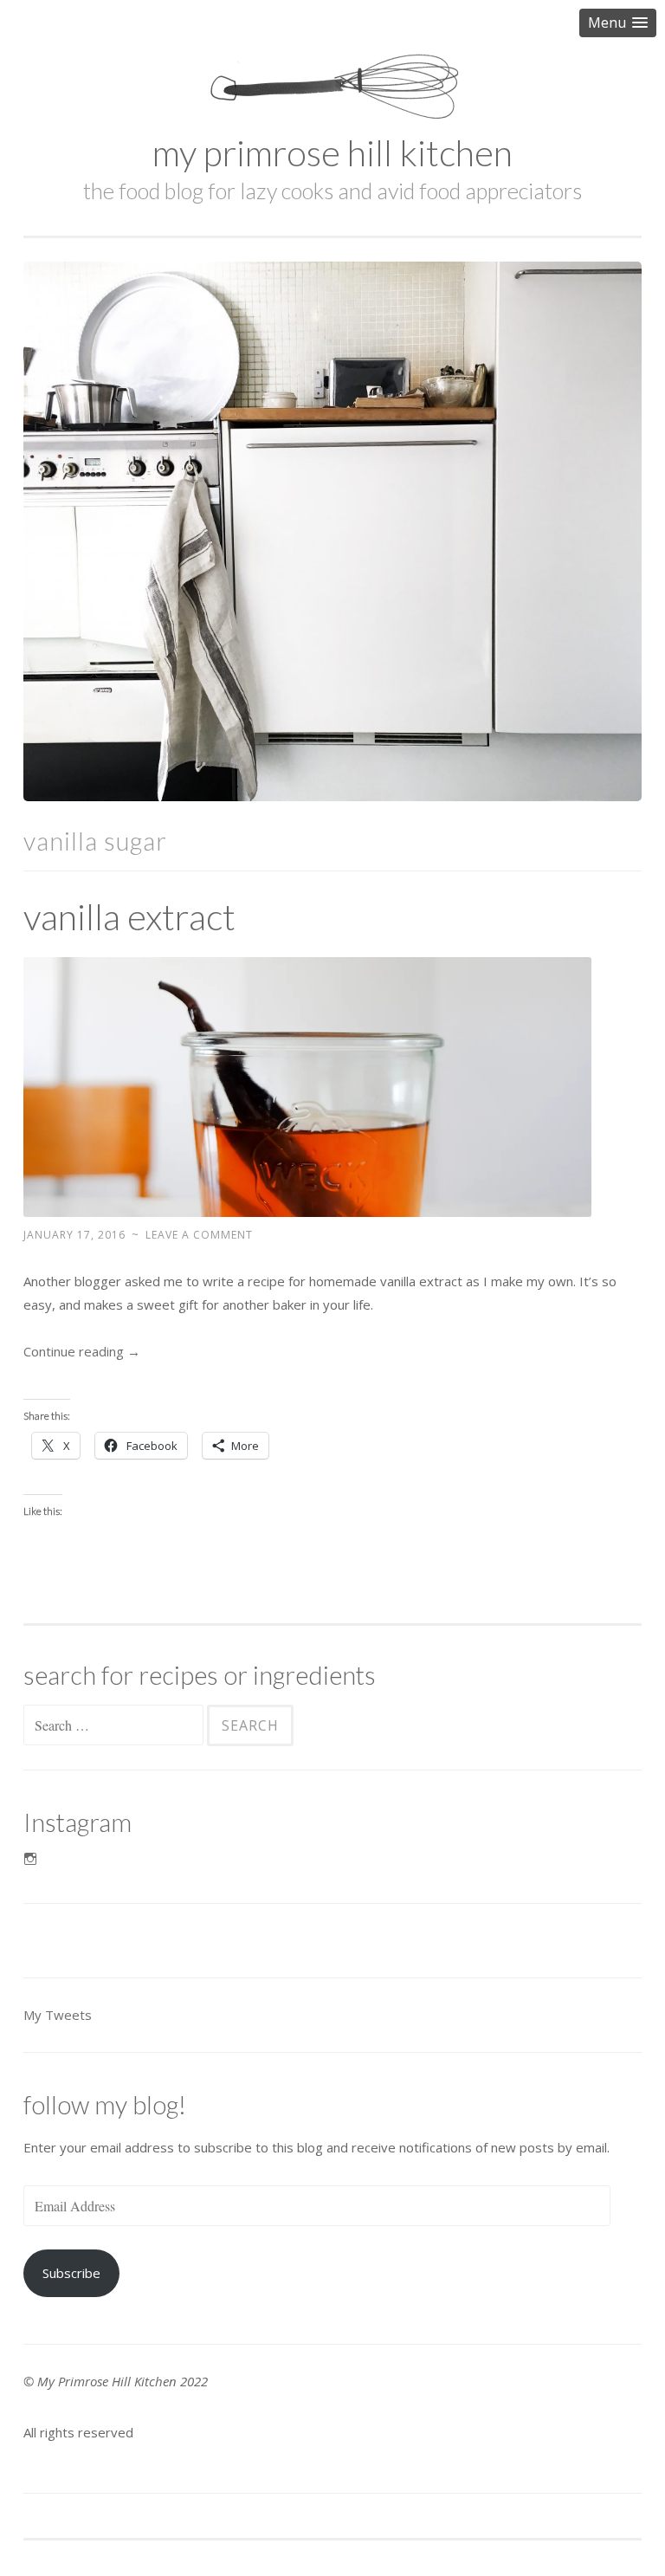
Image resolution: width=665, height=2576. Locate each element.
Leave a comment (199, 1235)
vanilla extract (129, 916)
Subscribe (71, 2273)
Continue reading (82, 1351)
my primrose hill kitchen (332, 152)
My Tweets (58, 2015)
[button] (618, 23)
